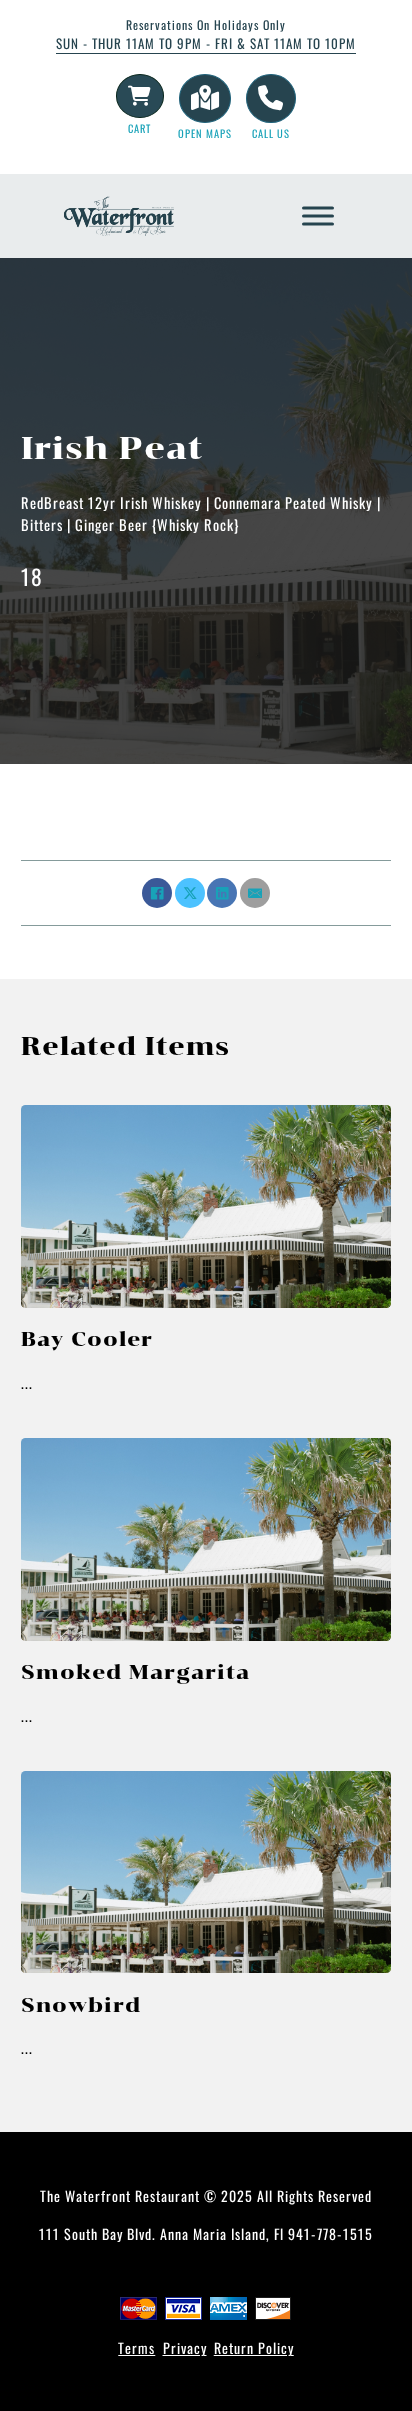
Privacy (185, 2347)
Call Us (271, 133)
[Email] (255, 893)
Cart (139, 128)
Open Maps (205, 133)
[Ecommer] (140, 96)
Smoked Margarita (135, 1672)
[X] (190, 893)
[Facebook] (157, 893)
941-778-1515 (330, 2233)
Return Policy (254, 2347)
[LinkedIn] (222, 893)
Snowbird (81, 2005)
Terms (136, 2347)
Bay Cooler (87, 1339)
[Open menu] (318, 216)
